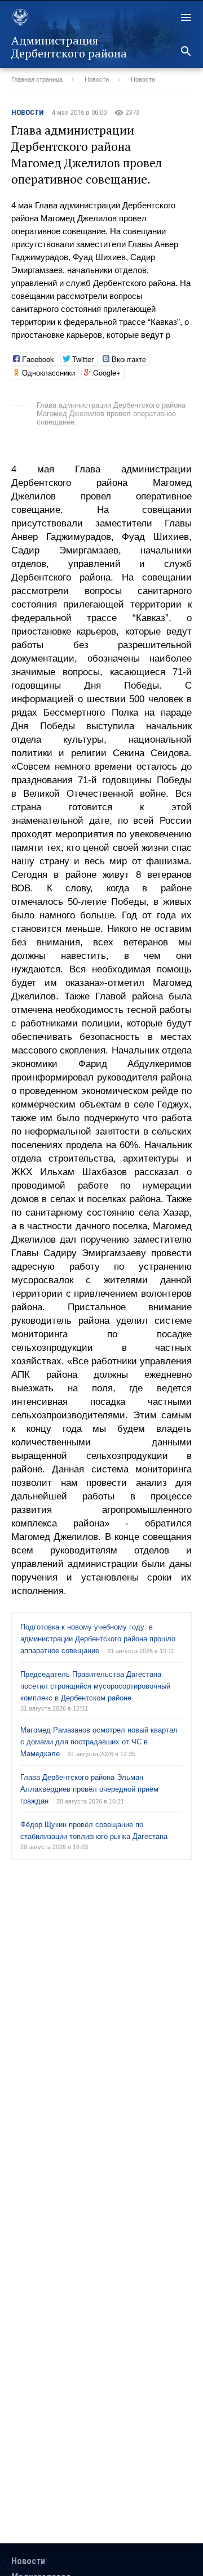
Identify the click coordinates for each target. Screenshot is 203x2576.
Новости (97, 79)
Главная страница (37, 79)
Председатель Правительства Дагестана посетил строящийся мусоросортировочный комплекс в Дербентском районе (95, 1686)
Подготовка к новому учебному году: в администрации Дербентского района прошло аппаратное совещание (98, 1639)
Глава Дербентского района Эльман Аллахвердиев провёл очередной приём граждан (89, 1789)
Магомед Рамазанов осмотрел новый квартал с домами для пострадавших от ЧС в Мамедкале (99, 1742)
